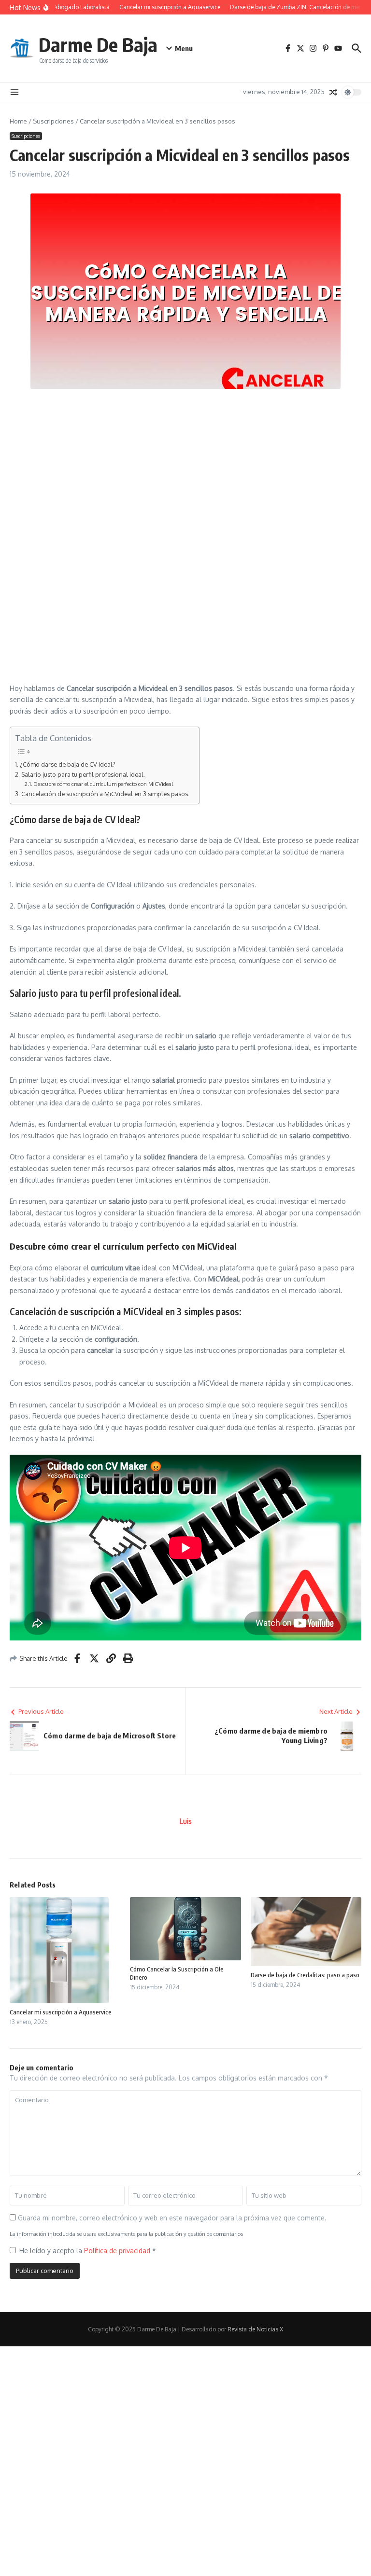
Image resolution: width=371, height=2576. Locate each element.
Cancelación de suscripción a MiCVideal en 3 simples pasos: (105, 794)
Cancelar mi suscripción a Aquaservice (61, 2012)
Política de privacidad (118, 2251)
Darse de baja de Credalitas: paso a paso (305, 1975)
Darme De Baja (98, 44)
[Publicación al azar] (333, 92)
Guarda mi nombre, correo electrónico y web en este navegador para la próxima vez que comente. (172, 2218)
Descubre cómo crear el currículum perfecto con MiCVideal (103, 784)
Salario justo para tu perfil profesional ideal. (83, 774)
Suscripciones (53, 121)
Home (18, 121)
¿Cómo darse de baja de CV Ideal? (68, 764)
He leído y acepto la (88, 2251)
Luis (186, 1821)
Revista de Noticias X (255, 2329)
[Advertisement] (185, 466)
